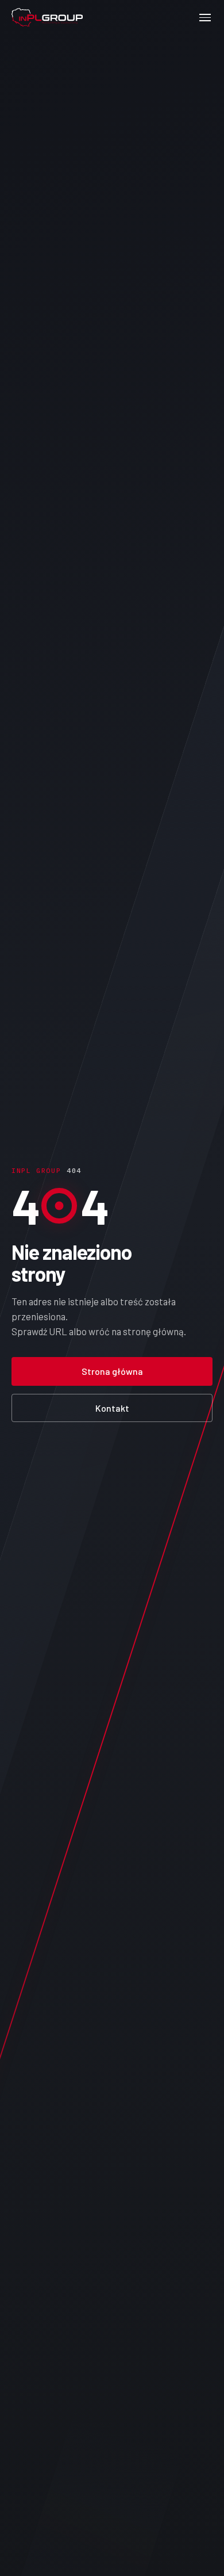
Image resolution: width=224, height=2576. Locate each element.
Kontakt (112, 1408)
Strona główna (112, 1371)
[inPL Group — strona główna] (47, 18)
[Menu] (205, 17)
